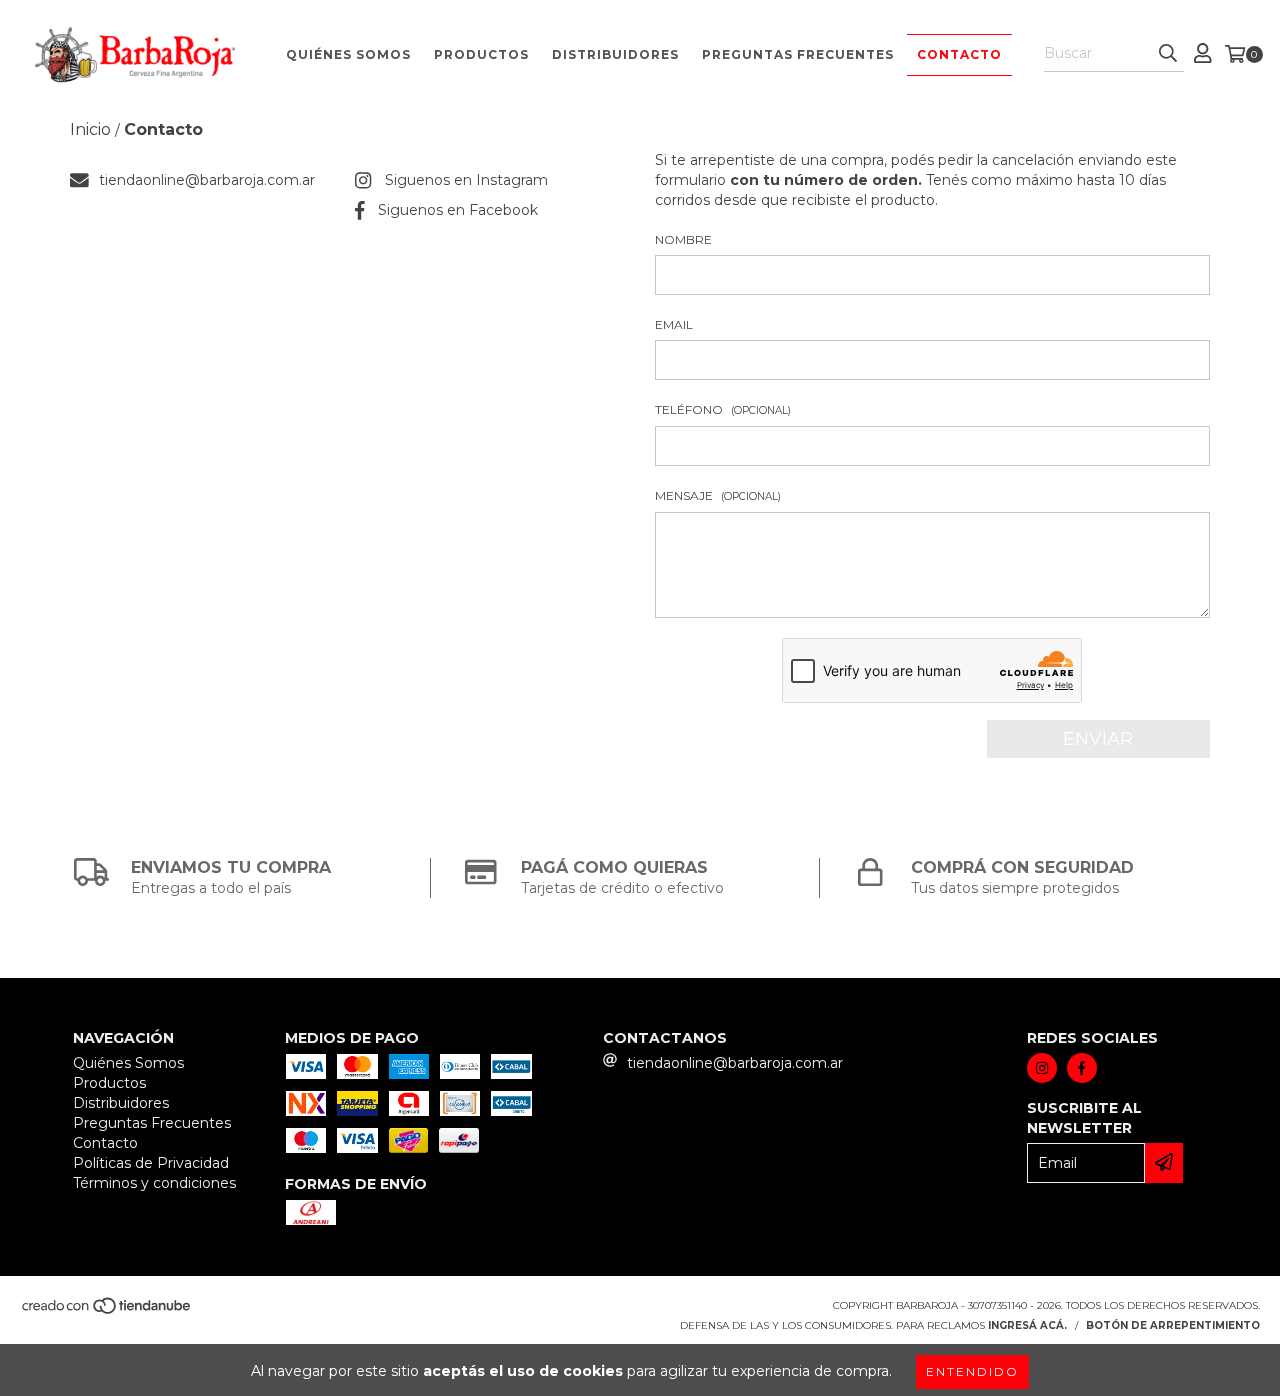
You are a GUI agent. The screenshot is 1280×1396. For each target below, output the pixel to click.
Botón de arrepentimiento (1173, 1325)
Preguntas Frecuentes (798, 54)
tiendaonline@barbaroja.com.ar (207, 180)
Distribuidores (615, 54)
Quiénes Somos (348, 54)
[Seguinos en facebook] (1082, 1068)
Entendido (972, 1371)
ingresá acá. (1027, 1325)
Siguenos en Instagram (466, 180)
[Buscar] (1168, 54)
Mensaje (718, 495)
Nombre (683, 239)
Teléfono (723, 409)
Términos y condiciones (154, 1183)
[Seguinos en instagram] (1042, 1068)
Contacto (959, 54)
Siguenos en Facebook (458, 210)
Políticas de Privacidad (151, 1163)
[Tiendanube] (107, 1311)
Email (674, 324)
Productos (481, 54)
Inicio (90, 129)
